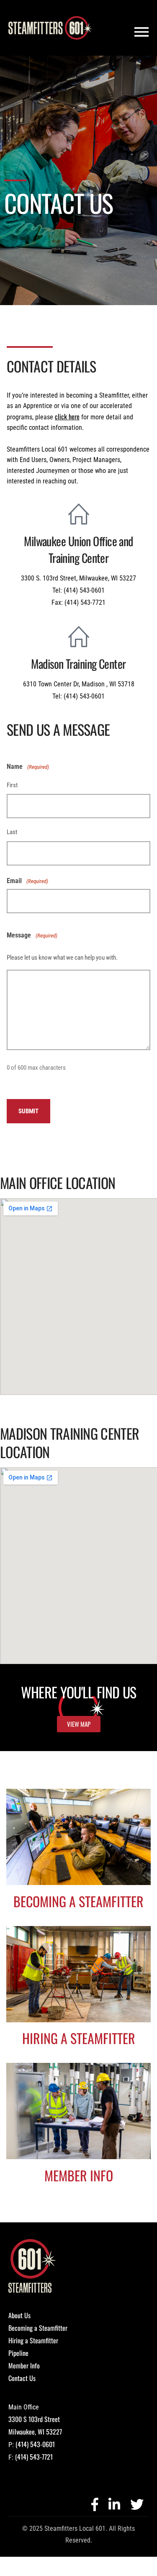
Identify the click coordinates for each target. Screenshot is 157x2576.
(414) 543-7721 (34, 2457)
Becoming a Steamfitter (38, 2328)
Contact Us (22, 2378)
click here (67, 416)
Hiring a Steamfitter (33, 2340)
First (12, 785)
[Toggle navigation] (142, 32)
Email (27, 881)
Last (12, 832)
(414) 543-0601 (35, 2444)
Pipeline (18, 2353)
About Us (19, 2315)
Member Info (24, 2365)
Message (32, 935)
